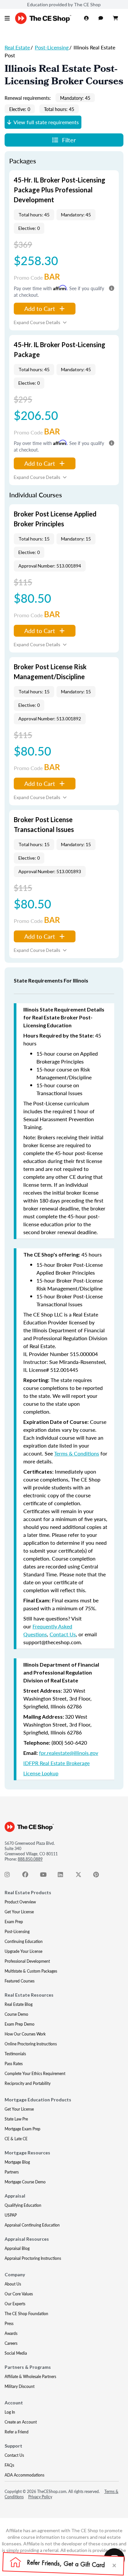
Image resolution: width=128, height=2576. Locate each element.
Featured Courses (20, 1981)
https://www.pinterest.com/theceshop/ (100, 1876)
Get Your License (19, 1912)
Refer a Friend (17, 2432)
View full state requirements (46, 122)
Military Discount (20, 2386)
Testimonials (15, 2054)
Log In (10, 2412)
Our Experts (15, 2304)
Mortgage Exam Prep (22, 2129)
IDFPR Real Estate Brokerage (56, 1763)
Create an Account (21, 2422)
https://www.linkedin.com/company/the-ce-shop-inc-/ (64, 1876)
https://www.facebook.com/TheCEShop (29, 1876)
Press (9, 2324)
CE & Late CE (16, 2139)
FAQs (9, 2465)
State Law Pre (16, 2119)
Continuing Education (24, 1941)
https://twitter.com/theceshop (82, 1876)
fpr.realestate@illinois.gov (69, 1753)
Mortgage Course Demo (25, 2182)
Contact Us (63, 1634)
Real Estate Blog (19, 2004)
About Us (13, 2284)
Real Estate (17, 47)
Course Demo (16, 2014)
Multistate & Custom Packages (31, 1971)
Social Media (16, 2353)
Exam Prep (14, 1922)
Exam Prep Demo (20, 2024)
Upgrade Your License (23, 1951)
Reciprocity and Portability (28, 2083)
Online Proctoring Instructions (31, 2044)
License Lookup (41, 1773)
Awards (11, 2333)
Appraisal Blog (17, 2248)
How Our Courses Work (25, 2034)
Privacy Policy (40, 2497)
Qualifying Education (23, 2205)
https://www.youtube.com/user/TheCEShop (47, 1876)
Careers (11, 2343)
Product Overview (20, 1902)
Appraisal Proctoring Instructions (33, 2258)
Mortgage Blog (17, 2162)
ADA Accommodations (24, 2475)
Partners (12, 2172)
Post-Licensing (52, 47)
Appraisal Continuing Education (32, 2225)
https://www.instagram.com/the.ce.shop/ (11, 1876)
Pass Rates (14, 2064)
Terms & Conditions (77, 1453)
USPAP (11, 2215)
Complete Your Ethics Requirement (35, 2074)
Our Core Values (19, 2294)
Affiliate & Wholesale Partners (30, 2377)
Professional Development (27, 1961)
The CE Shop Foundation (26, 2314)
